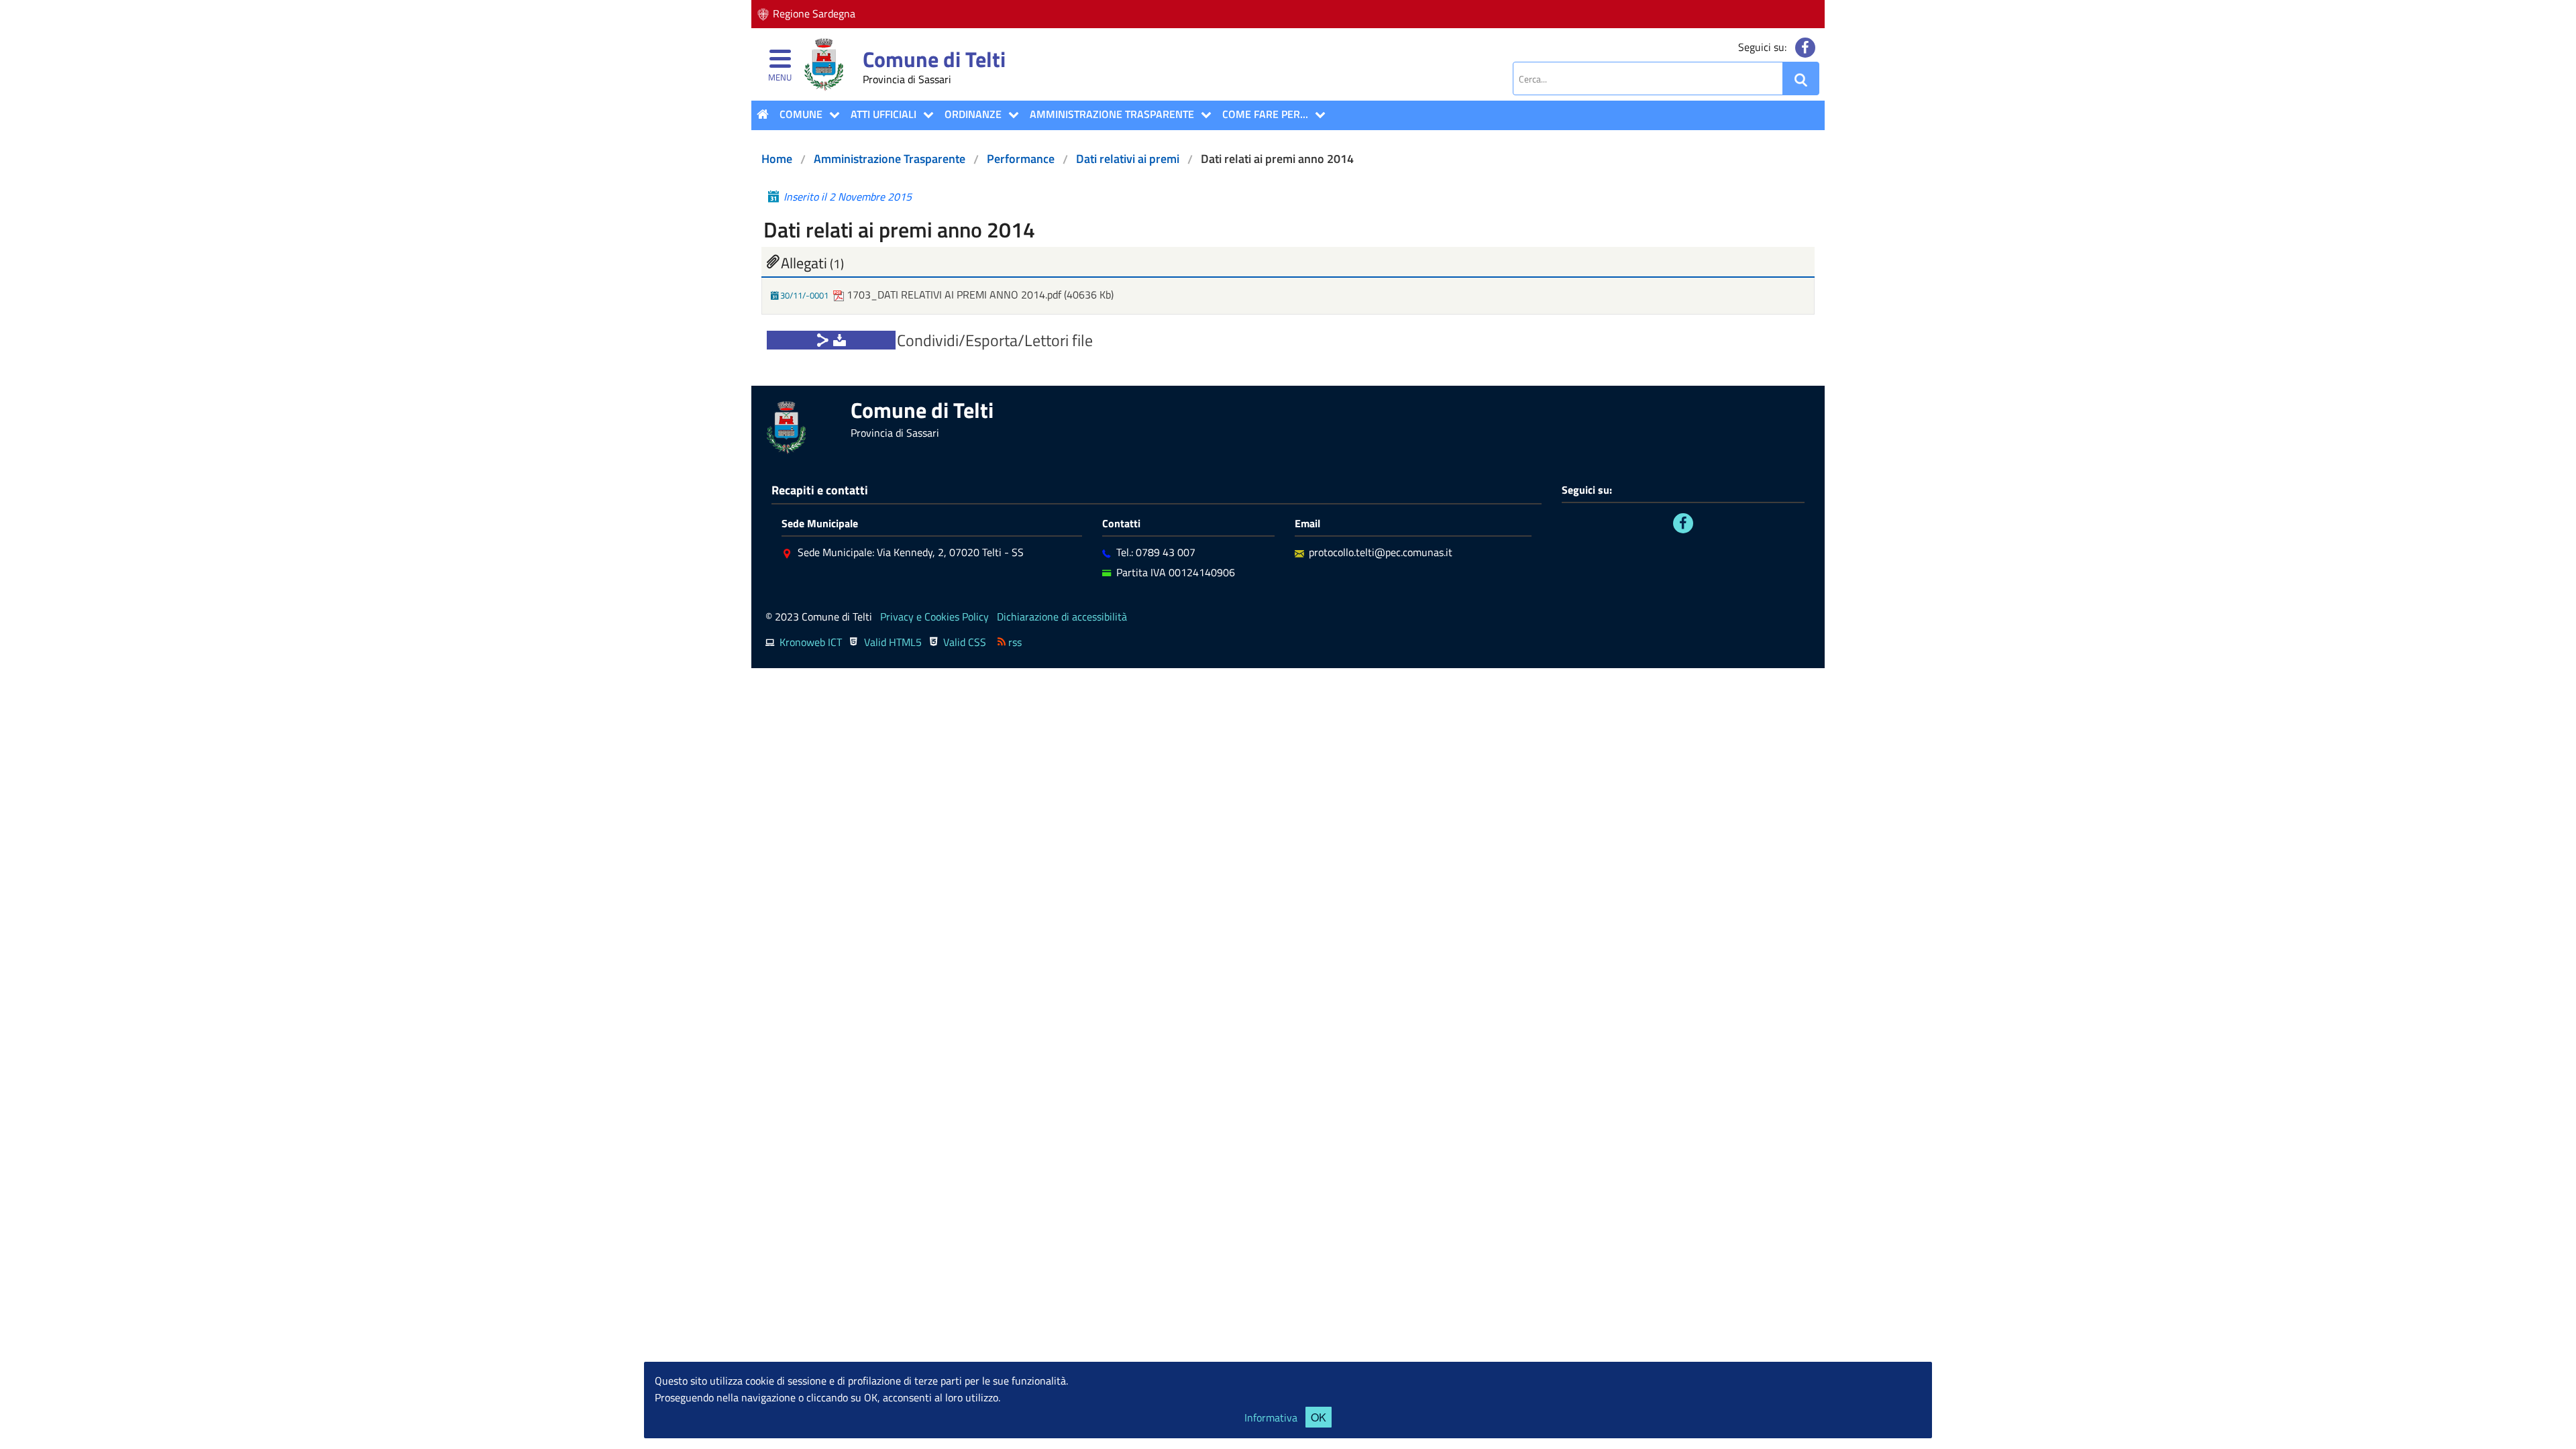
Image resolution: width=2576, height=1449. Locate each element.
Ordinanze (973, 114)
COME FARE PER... (1265, 114)
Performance (1021, 159)
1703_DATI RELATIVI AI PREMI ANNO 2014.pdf (954, 294)
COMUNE (801, 114)
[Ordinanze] (1010, 115)
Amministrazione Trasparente (1112, 114)
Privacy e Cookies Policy (934, 616)
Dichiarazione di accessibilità (1062, 616)
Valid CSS (965, 642)
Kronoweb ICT (811, 642)
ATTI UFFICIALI (883, 114)
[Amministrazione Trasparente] (1203, 115)
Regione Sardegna (814, 13)
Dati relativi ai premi (1128, 159)
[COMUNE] (831, 115)
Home (777, 159)
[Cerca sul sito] (1801, 79)
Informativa (1271, 1417)
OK (1319, 1417)
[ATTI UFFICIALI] (925, 115)
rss (1015, 642)
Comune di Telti (934, 59)
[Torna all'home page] (763, 114)
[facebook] (1805, 48)
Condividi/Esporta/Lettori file (995, 340)
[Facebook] (1683, 523)
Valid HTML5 (893, 642)
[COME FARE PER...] (1317, 115)
